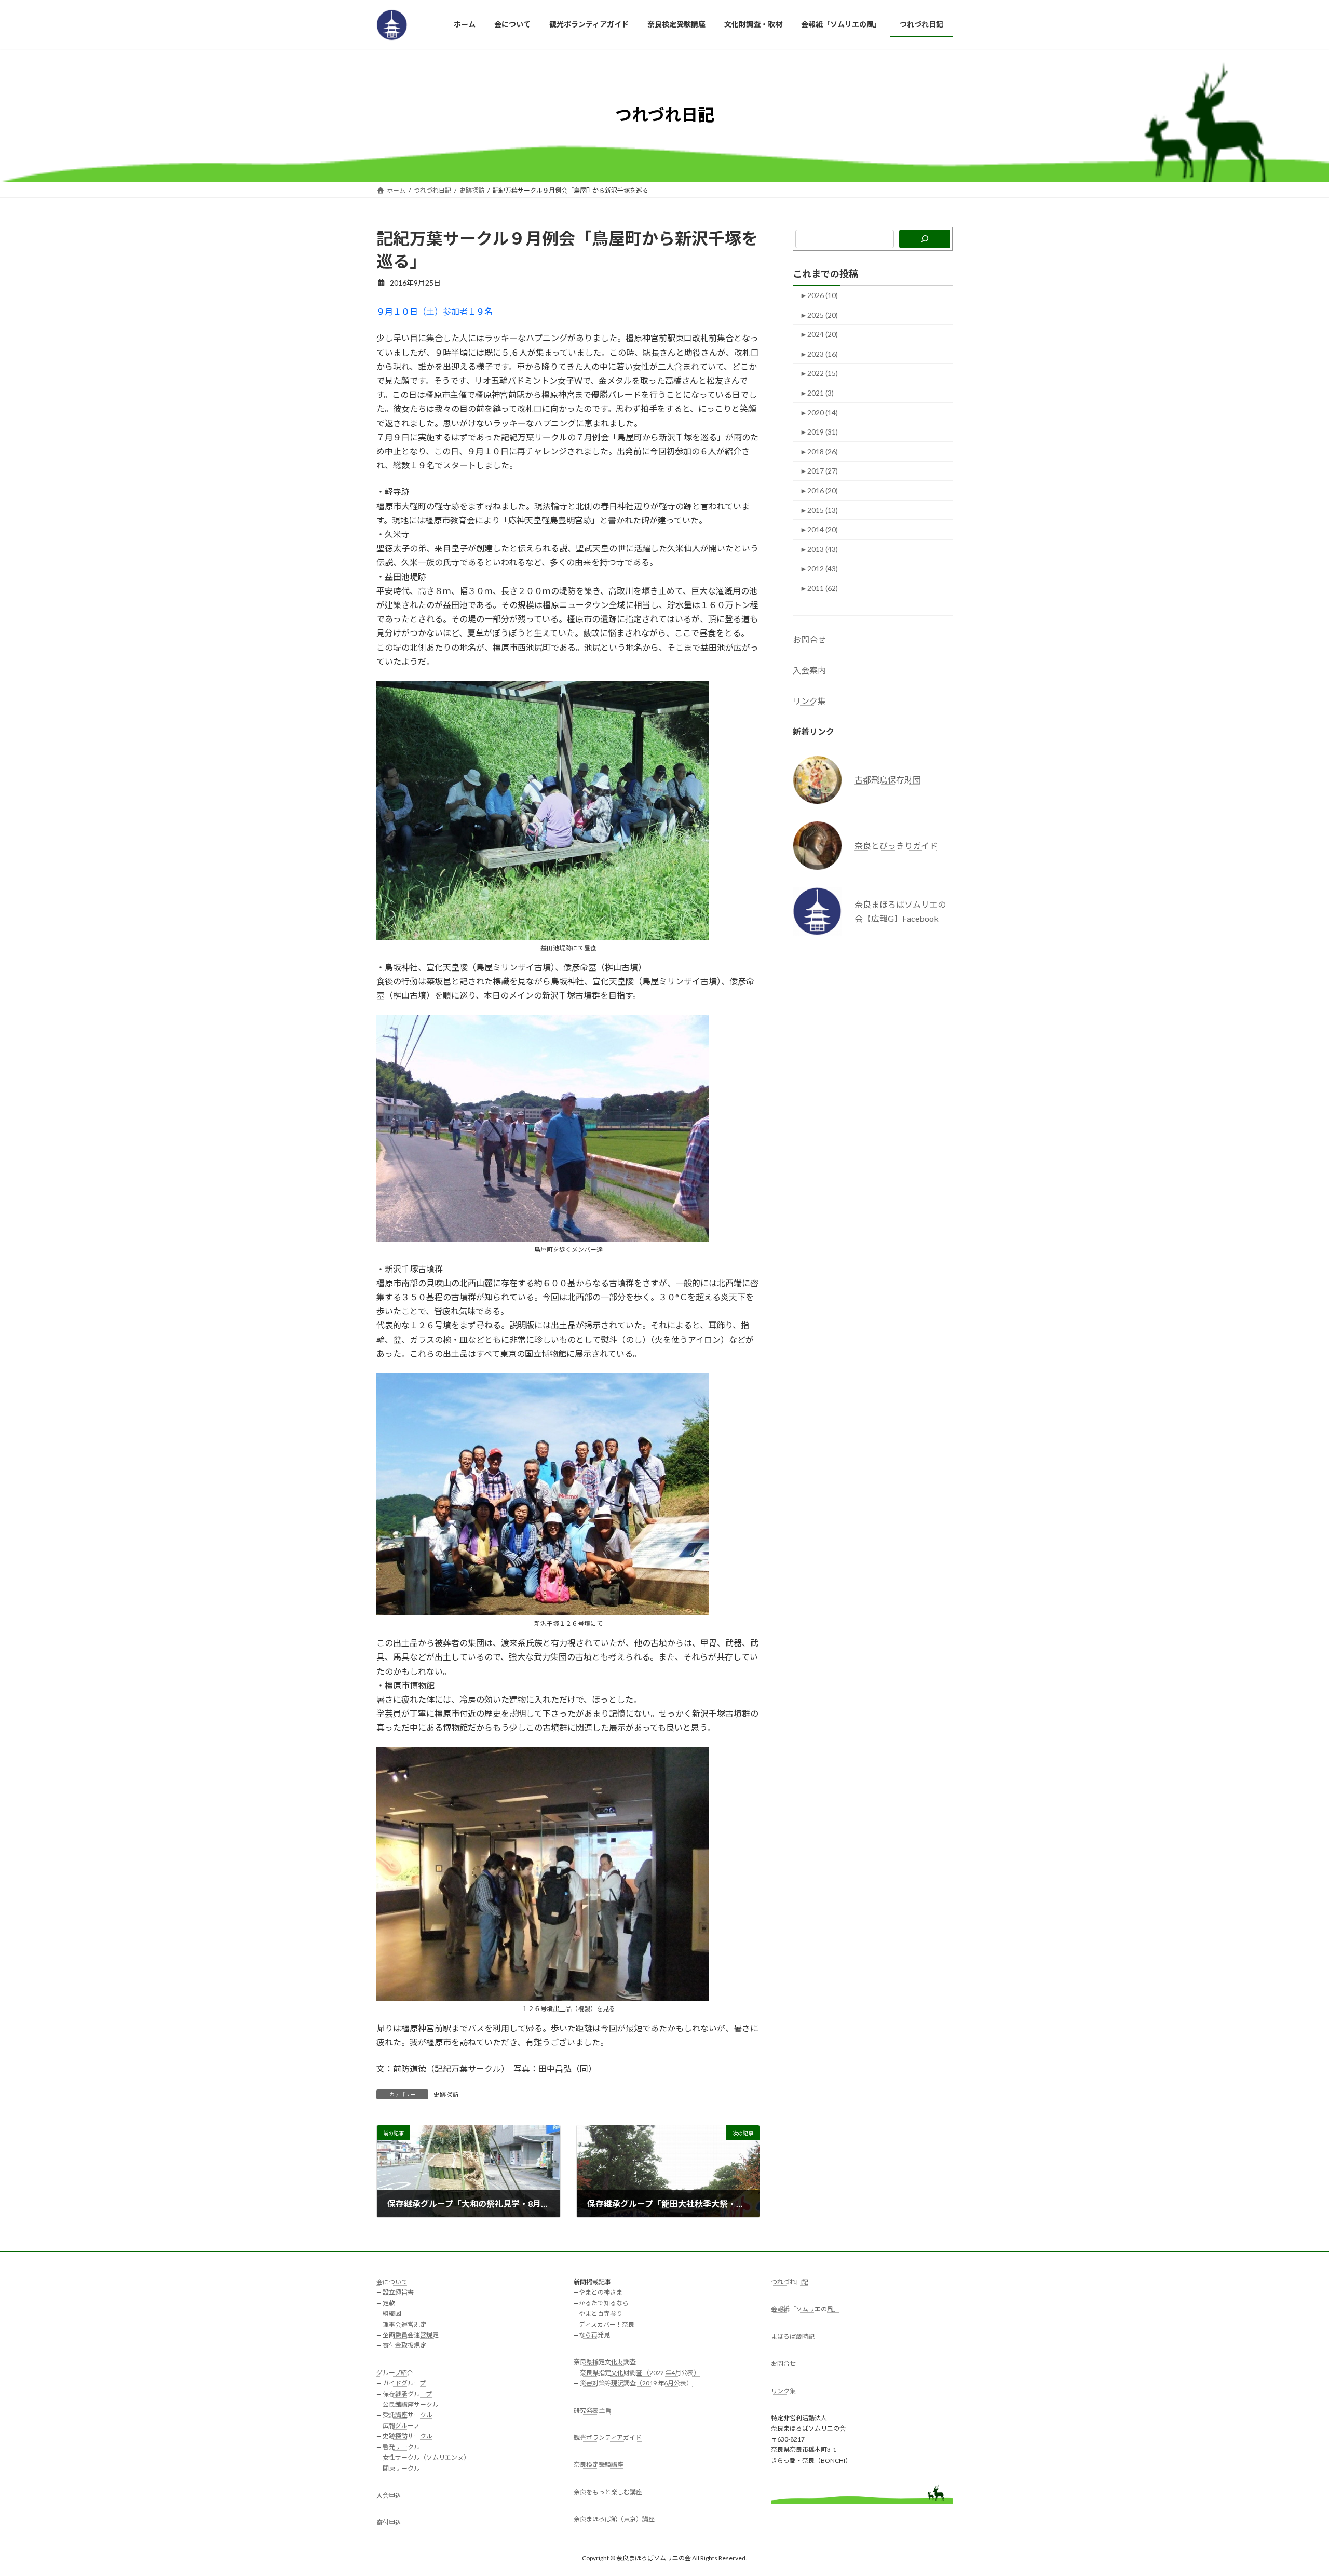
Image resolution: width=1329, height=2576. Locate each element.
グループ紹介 (395, 2372)
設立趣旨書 (398, 2292)
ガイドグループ (404, 2383)
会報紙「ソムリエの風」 (805, 2309)
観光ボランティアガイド (608, 2438)
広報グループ (401, 2426)
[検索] (925, 239)
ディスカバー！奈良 (607, 2324)
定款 (389, 2303)
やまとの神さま (601, 2292)
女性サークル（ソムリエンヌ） (426, 2457)
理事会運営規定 (404, 2324)
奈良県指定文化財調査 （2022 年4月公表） (640, 2372)
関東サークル (401, 2468)
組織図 (392, 2314)
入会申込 (389, 2495)
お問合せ (809, 639)
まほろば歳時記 (793, 2336)
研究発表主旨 (592, 2410)
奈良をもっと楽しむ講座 (608, 2492)
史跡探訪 (446, 2094)
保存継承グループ (407, 2393)
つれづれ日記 (790, 2282)
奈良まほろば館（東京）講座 (614, 2519)
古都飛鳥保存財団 (888, 780)
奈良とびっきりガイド (896, 845)
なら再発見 (594, 2335)
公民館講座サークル (411, 2404)
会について (392, 2282)
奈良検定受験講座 (599, 2465)
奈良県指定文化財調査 (605, 2362)
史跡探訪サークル (408, 2436)
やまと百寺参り (601, 2314)
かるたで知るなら (604, 2303)
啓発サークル (401, 2446)
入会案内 (809, 670)
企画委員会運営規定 (411, 2335)
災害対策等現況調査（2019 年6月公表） (636, 2383)
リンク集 (809, 701)
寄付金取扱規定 (404, 2345)
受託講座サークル (408, 2415)
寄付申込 (389, 2522)
